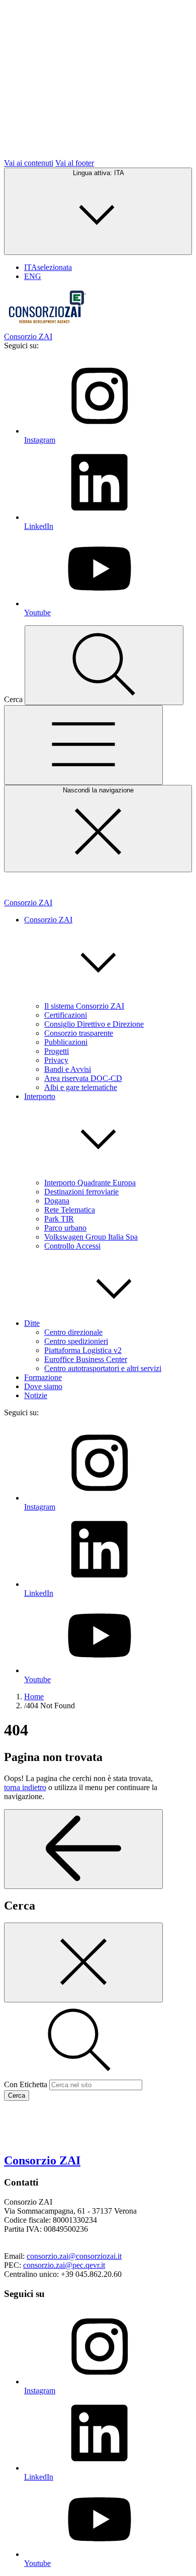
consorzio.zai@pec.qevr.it (64, 2265)
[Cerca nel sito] (104, 665)
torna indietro (25, 1787)
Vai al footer (75, 163)
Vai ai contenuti (29, 163)
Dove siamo (43, 1386)
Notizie (36, 1395)
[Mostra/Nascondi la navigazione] (83, 745)
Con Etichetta (26, 2084)
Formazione (43, 1377)
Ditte (32, 1323)
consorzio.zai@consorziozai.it (74, 2256)
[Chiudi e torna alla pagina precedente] (83, 1962)
